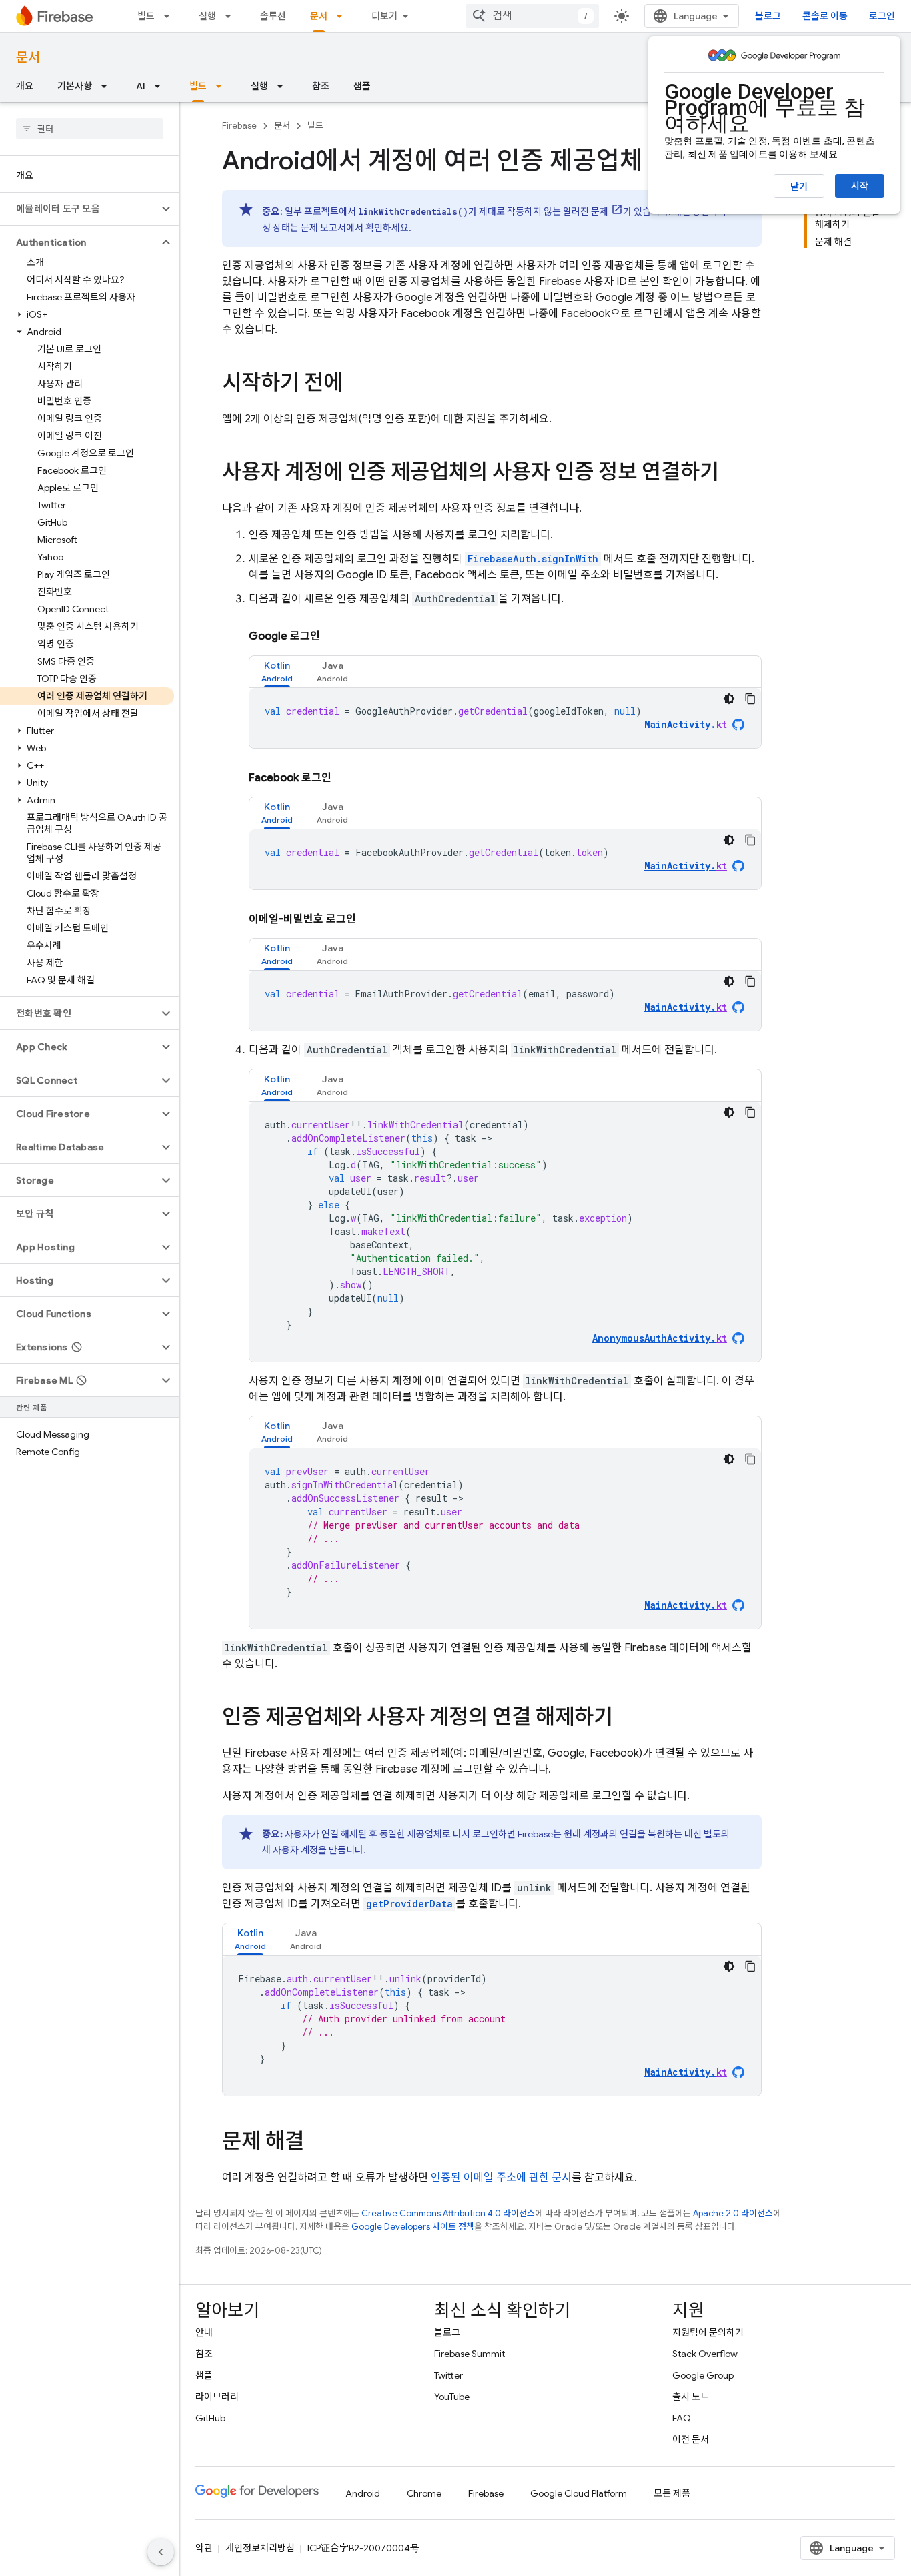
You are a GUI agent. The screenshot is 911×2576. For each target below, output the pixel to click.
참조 (321, 86)
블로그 (768, 16)
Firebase (239, 126)
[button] (79, 209)
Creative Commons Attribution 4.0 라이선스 (448, 2213)
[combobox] (532, 16)
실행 (207, 16)
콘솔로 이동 (825, 16)
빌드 (146, 16)
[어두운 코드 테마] (729, 699)
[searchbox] (90, 129)
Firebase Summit (470, 2354)
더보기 (384, 16)
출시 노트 (691, 2397)
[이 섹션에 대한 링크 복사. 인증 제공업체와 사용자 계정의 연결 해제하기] (626, 1719)
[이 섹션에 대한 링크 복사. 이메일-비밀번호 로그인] (369, 919)
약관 (204, 2548)
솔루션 (273, 16)
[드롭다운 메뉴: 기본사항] (108, 86)
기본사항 (75, 86)
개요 (25, 86)
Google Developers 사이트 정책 (413, 2227)
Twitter (448, 2375)
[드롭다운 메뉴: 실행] (232, 16)
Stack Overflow (705, 2354)
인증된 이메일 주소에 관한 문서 (501, 2178)
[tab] (277, 672)
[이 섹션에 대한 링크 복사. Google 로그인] (333, 636)
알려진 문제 (586, 211)
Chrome (424, 2493)
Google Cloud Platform (579, 2493)
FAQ (682, 2418)
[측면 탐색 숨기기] (161, 2552)
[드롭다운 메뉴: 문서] (343, 16)
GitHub (210, 2418)
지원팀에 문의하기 (708, 2332)
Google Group (703, 2375)
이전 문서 (691, 2439)
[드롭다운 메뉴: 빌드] (171, 16)
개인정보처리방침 (260, 2548)
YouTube (452, 2397)
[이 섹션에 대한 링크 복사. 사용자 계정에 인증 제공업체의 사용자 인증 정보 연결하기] (732, 474)
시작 (860, 186)
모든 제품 (672, 2493)
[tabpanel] (505, 718)
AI (141, 86)
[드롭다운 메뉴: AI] (161, 86)
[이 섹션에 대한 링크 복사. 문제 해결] (317, 2143)
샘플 (362, 86)
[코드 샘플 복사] (750, 699)
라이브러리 (217, 2397)
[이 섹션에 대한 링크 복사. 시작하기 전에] (356, 384)
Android (363, 2493)
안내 (204, 2332)
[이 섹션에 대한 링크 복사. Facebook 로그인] (345, 778)
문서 (319, 16)
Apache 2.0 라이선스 (733, 2213)
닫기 (799, 187)
